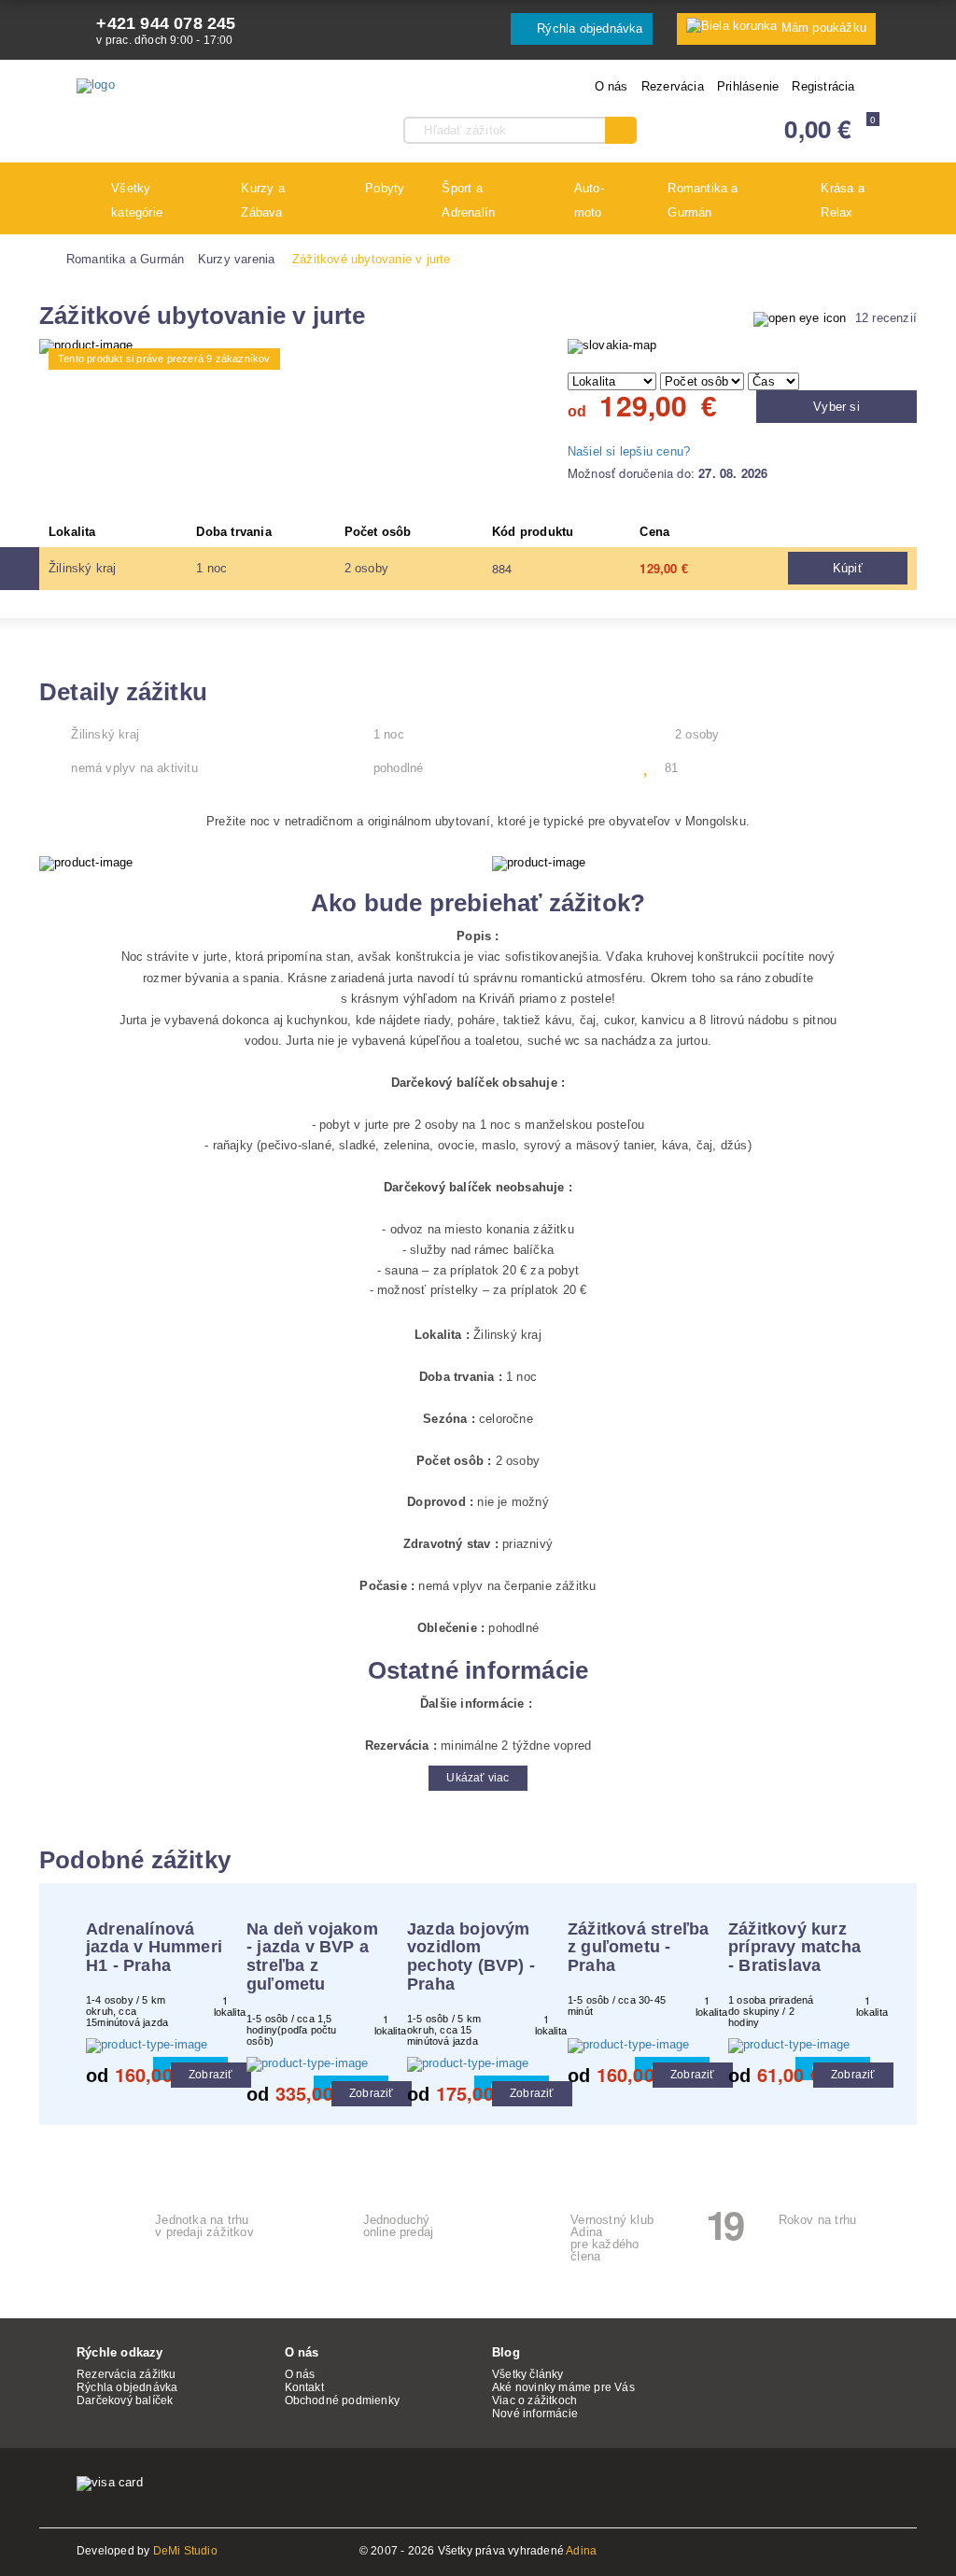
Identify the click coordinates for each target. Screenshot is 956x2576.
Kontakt (304, 2387)
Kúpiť (848, 568)
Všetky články (528, 2374)
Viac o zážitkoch (534, 2400)
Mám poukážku (824, 28)
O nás (612, 86)
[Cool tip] (157, 2046)
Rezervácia (673, 86)
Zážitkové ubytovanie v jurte (372, 259)
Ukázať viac (478, 1778)
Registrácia (823, 86)
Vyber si (836, 407)
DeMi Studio (185, 2551)
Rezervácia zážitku (127, 2374)
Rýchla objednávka (588, 28)
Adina (581, 2551)
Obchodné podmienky (343, 2400)
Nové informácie (535, 2414)
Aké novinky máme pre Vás (563, 2387)
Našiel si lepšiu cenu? (629, 451)
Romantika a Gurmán (126, 259)
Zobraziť (211, 2075)
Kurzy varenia (237, 259)
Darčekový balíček (125, 2400)
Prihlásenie (748, 86)
